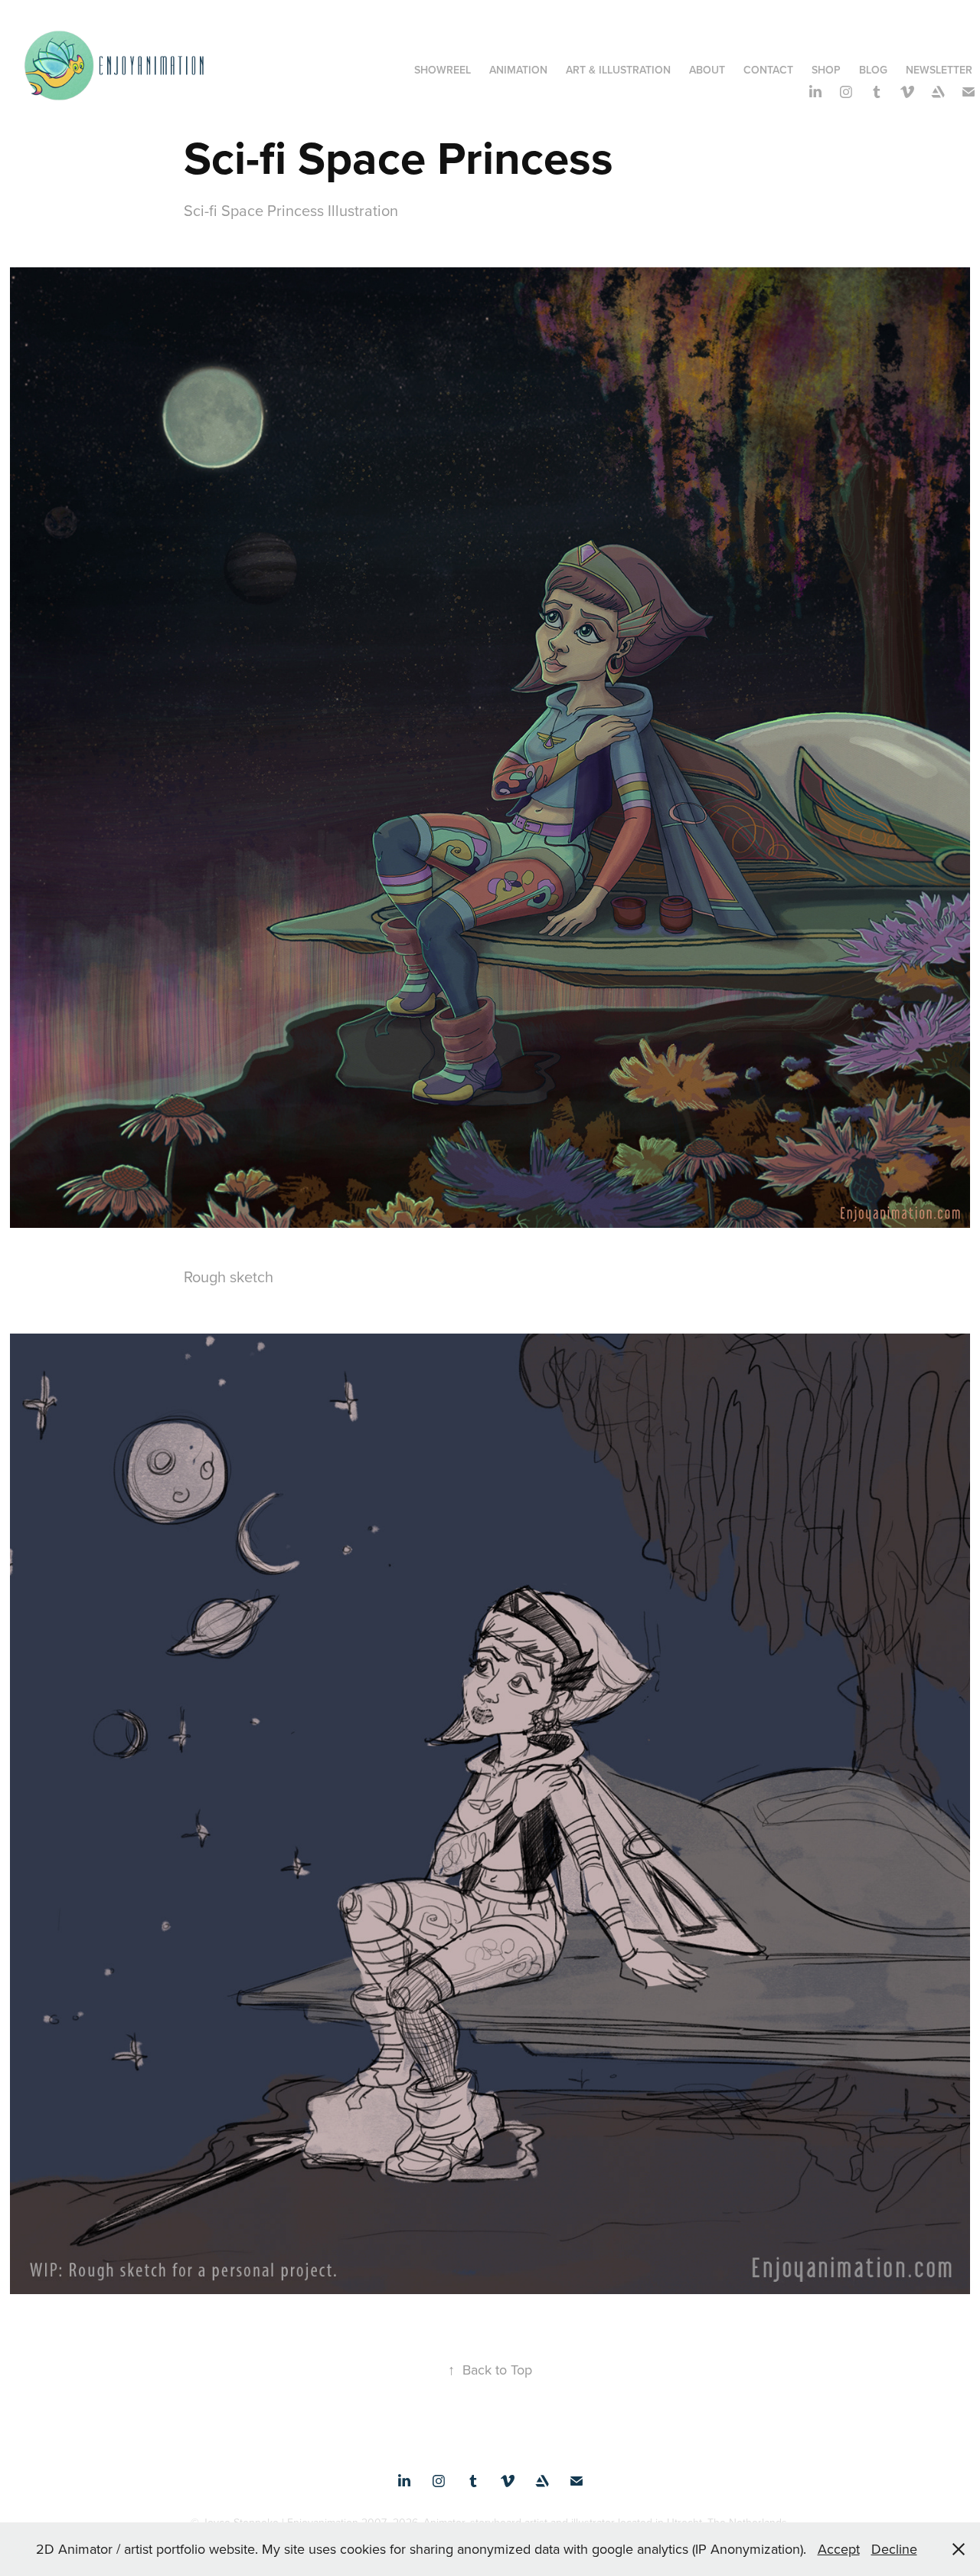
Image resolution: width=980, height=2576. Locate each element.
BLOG (873, 70)
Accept (839, 2549)
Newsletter (939, 70)
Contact (768, 70)
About (707, 70)
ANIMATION (518, 70)
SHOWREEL (443, 70)
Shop (826, 70)
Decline (894, 2549)
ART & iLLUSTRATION (618, 70)
